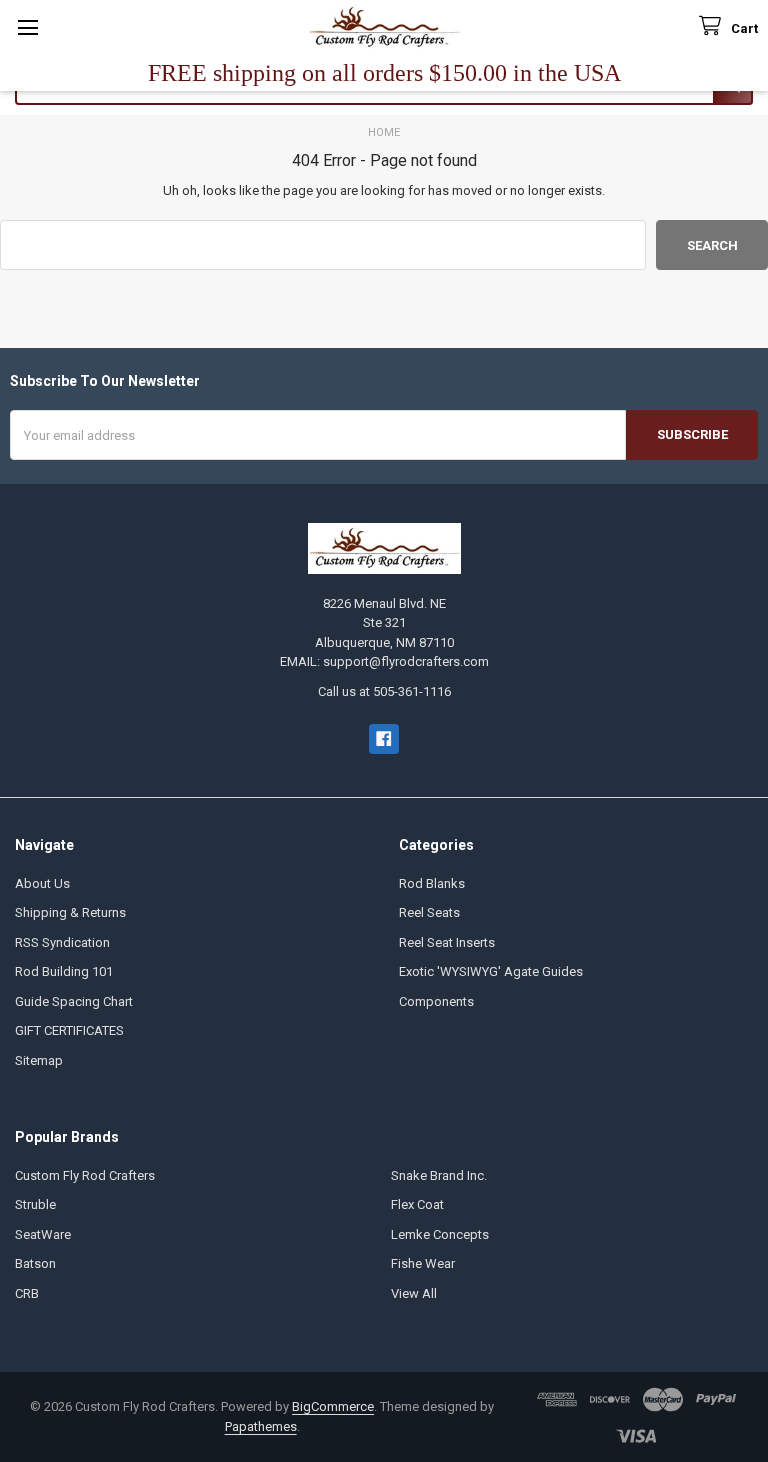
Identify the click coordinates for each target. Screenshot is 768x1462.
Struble (35, 1204)
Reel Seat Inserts (447, 942)
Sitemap (39, 1060)
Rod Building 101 (64, 971)
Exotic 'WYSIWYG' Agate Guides (491, 971)
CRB (27, 1293)
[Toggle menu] (27, 27)
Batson (35, 1263)
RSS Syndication (62, 942)
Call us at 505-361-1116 (384, 691)
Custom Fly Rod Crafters (85, 1175)
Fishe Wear (423, 1263)
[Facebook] (383, 738)
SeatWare (43, 1234)
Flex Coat (417, 1204)
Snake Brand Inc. (439, 1175)
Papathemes (261, 1426)
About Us (42, 883)
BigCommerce (333, 1406)
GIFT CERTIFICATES (69, 1030)
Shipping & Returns (70, 912)
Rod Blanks (432, 883)
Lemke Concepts (440, 1234)
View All (414, 1293)
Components (436, 1001)
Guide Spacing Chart (74, 1001)
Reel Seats (429, 912)
